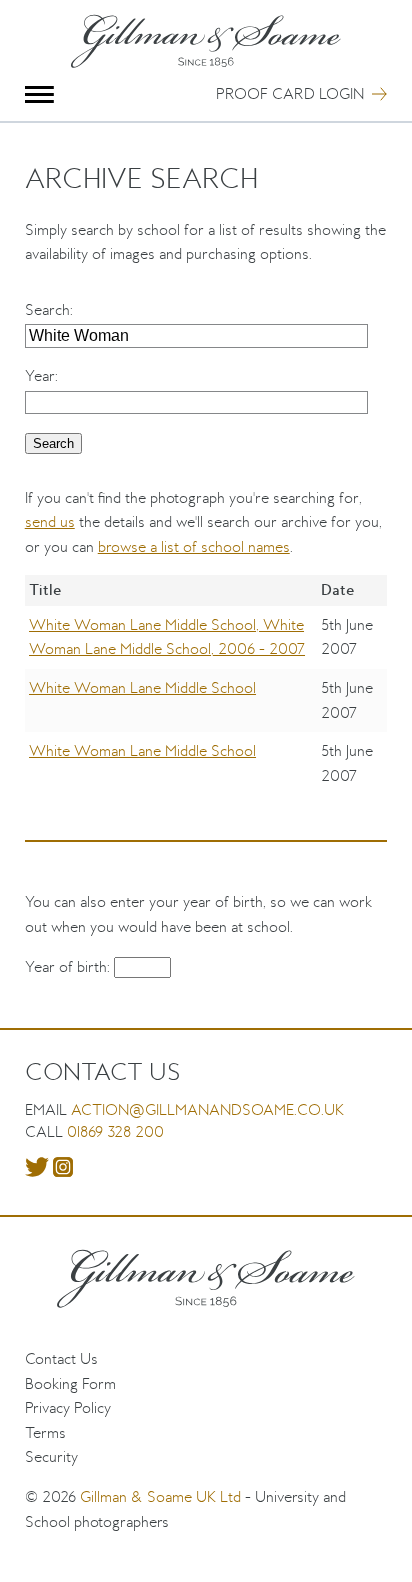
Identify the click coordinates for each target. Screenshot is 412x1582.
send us (50, 521)
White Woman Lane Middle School (142, 687)
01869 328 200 (115, 1131)
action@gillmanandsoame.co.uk (207, 1109)
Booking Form (70, 1383)
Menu (39, 94)
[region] (206, 699)
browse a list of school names (194, 546)
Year (40, 375)
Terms (45, 1432)
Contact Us (61, 1358)
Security (51, 1456)
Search (47, 309)
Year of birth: (69, 966)
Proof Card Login (290, 93)
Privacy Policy (68, 1407)
